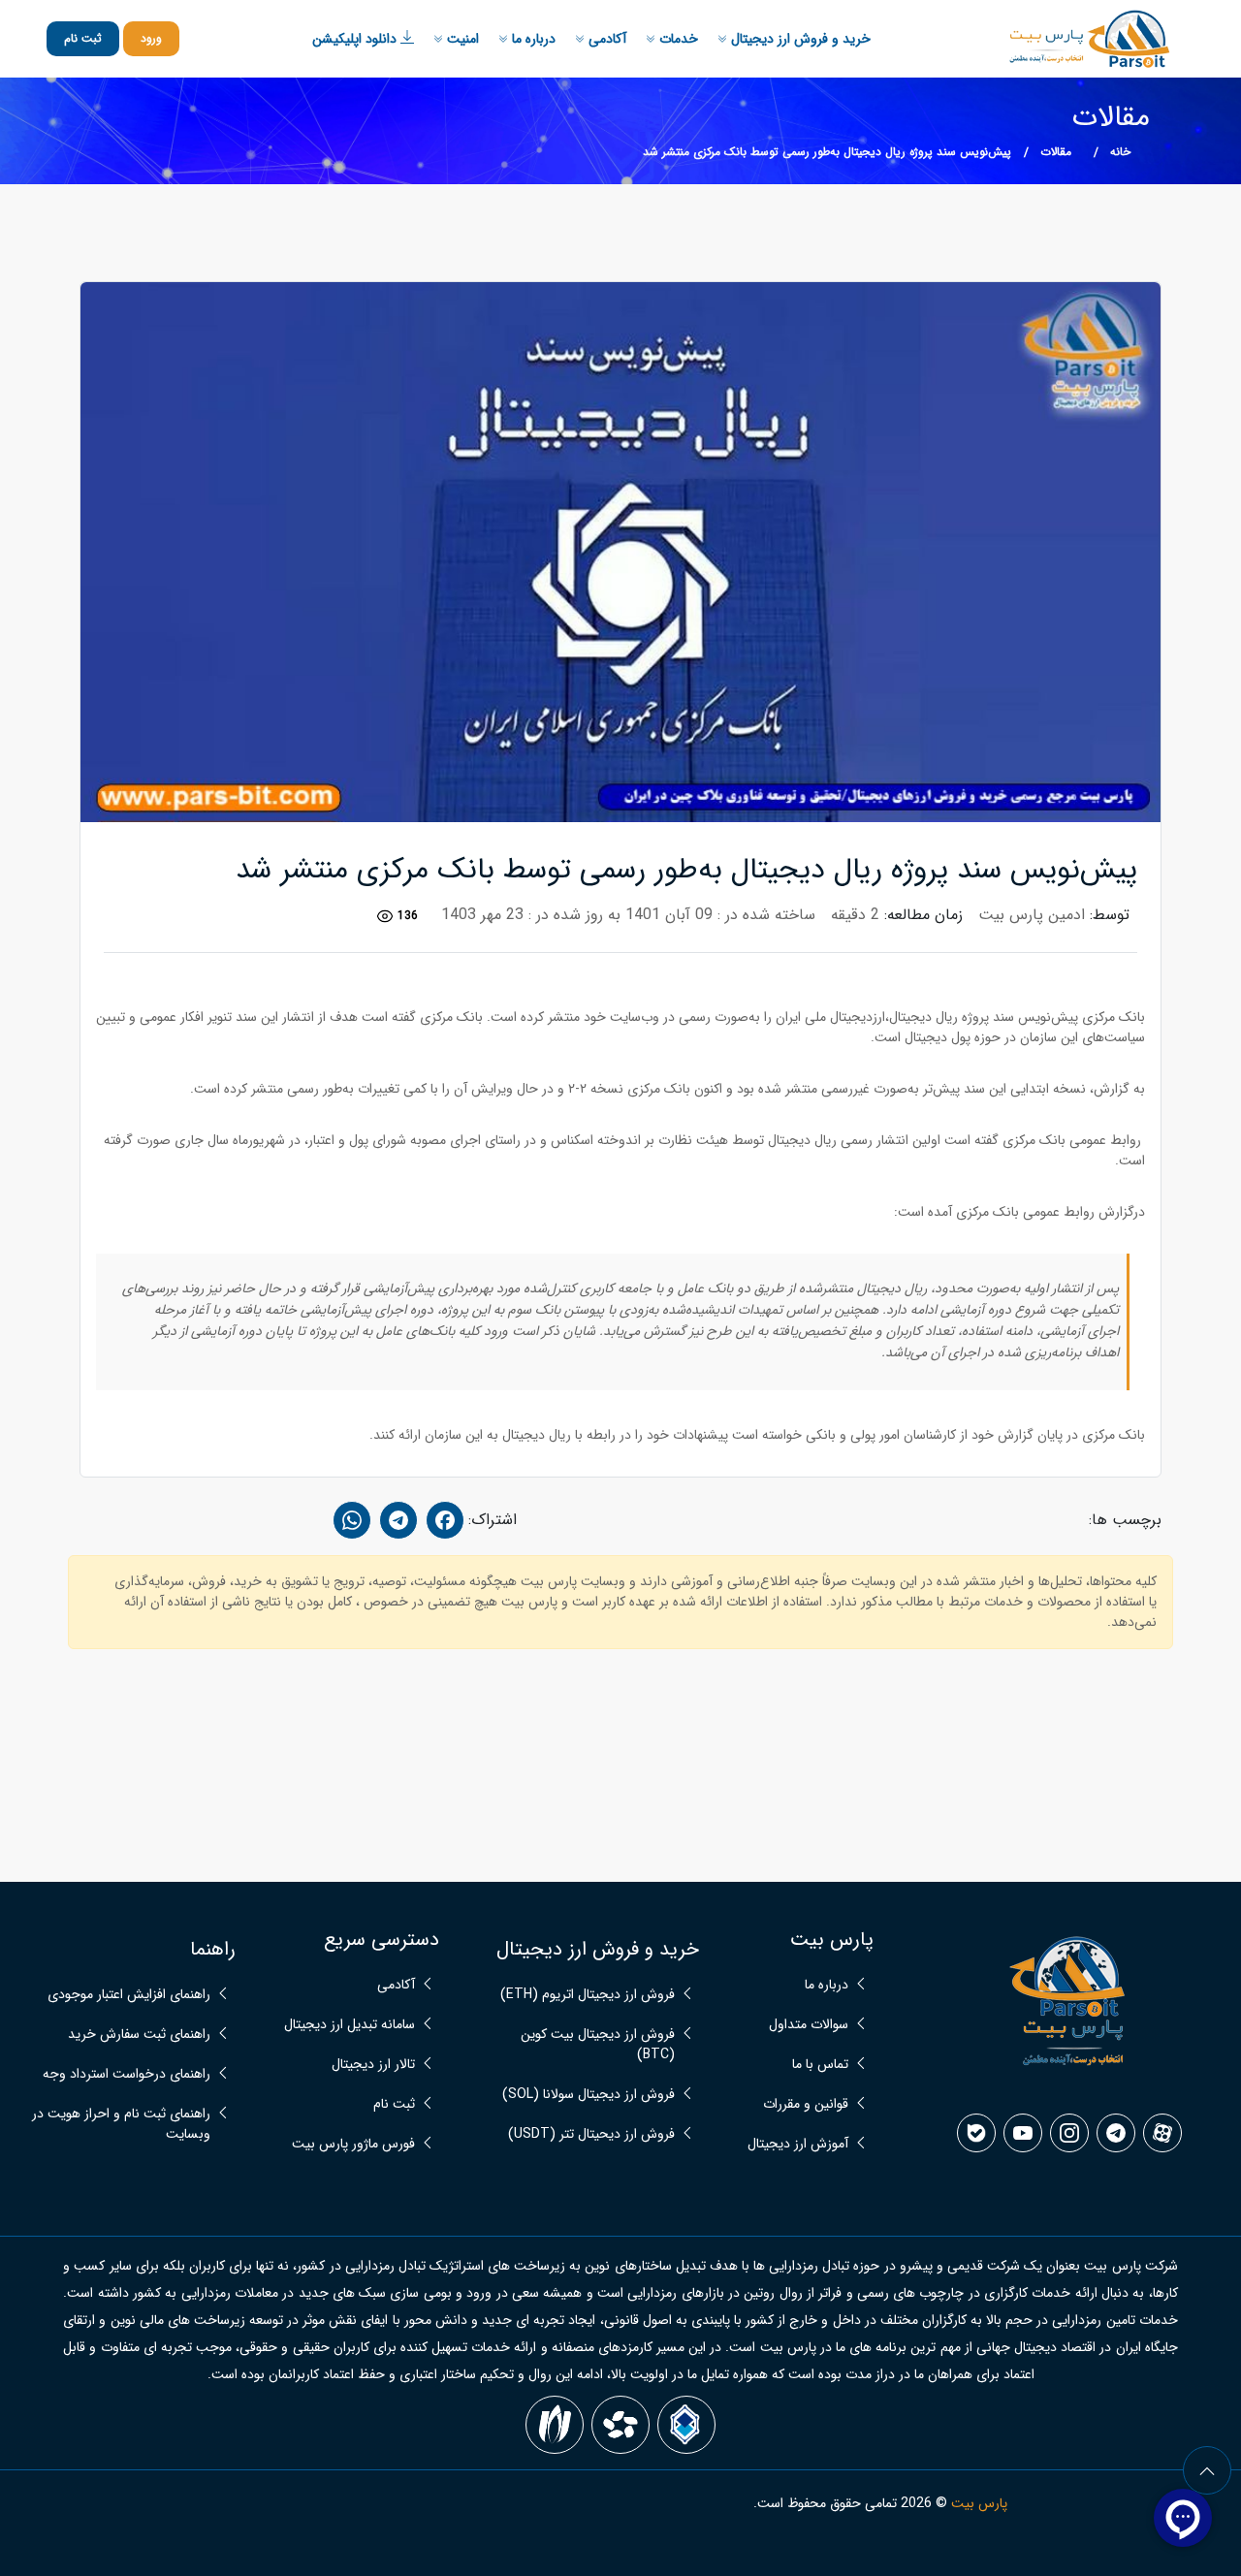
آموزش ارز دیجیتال (798, 2144)
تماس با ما (820, 2065)
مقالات (1056, 152)
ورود (151, 38)
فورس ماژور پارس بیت (353, 2144)
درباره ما (532, 39)
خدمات (677, 39)
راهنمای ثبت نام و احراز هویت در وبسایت (121, 2124)
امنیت (461, 39)
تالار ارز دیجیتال (373, 2065)
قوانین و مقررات (806, 2104)
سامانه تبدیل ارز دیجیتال (350, 2025)
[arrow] (1207, 2470)
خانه (1120, 152)
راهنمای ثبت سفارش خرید (139, 2035)
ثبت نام (83, 38)
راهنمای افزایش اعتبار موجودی (129, 1995)
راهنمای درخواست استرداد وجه (127, 2074)
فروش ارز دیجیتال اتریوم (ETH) (588, 1995)
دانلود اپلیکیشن (356, 39)
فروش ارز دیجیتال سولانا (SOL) (589, 2095)
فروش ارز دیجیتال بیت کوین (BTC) (598, 2045)
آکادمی (605, 39)
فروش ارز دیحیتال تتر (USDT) (591, 2134)
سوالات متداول (809, 2025)
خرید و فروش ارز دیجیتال (799, 39)
